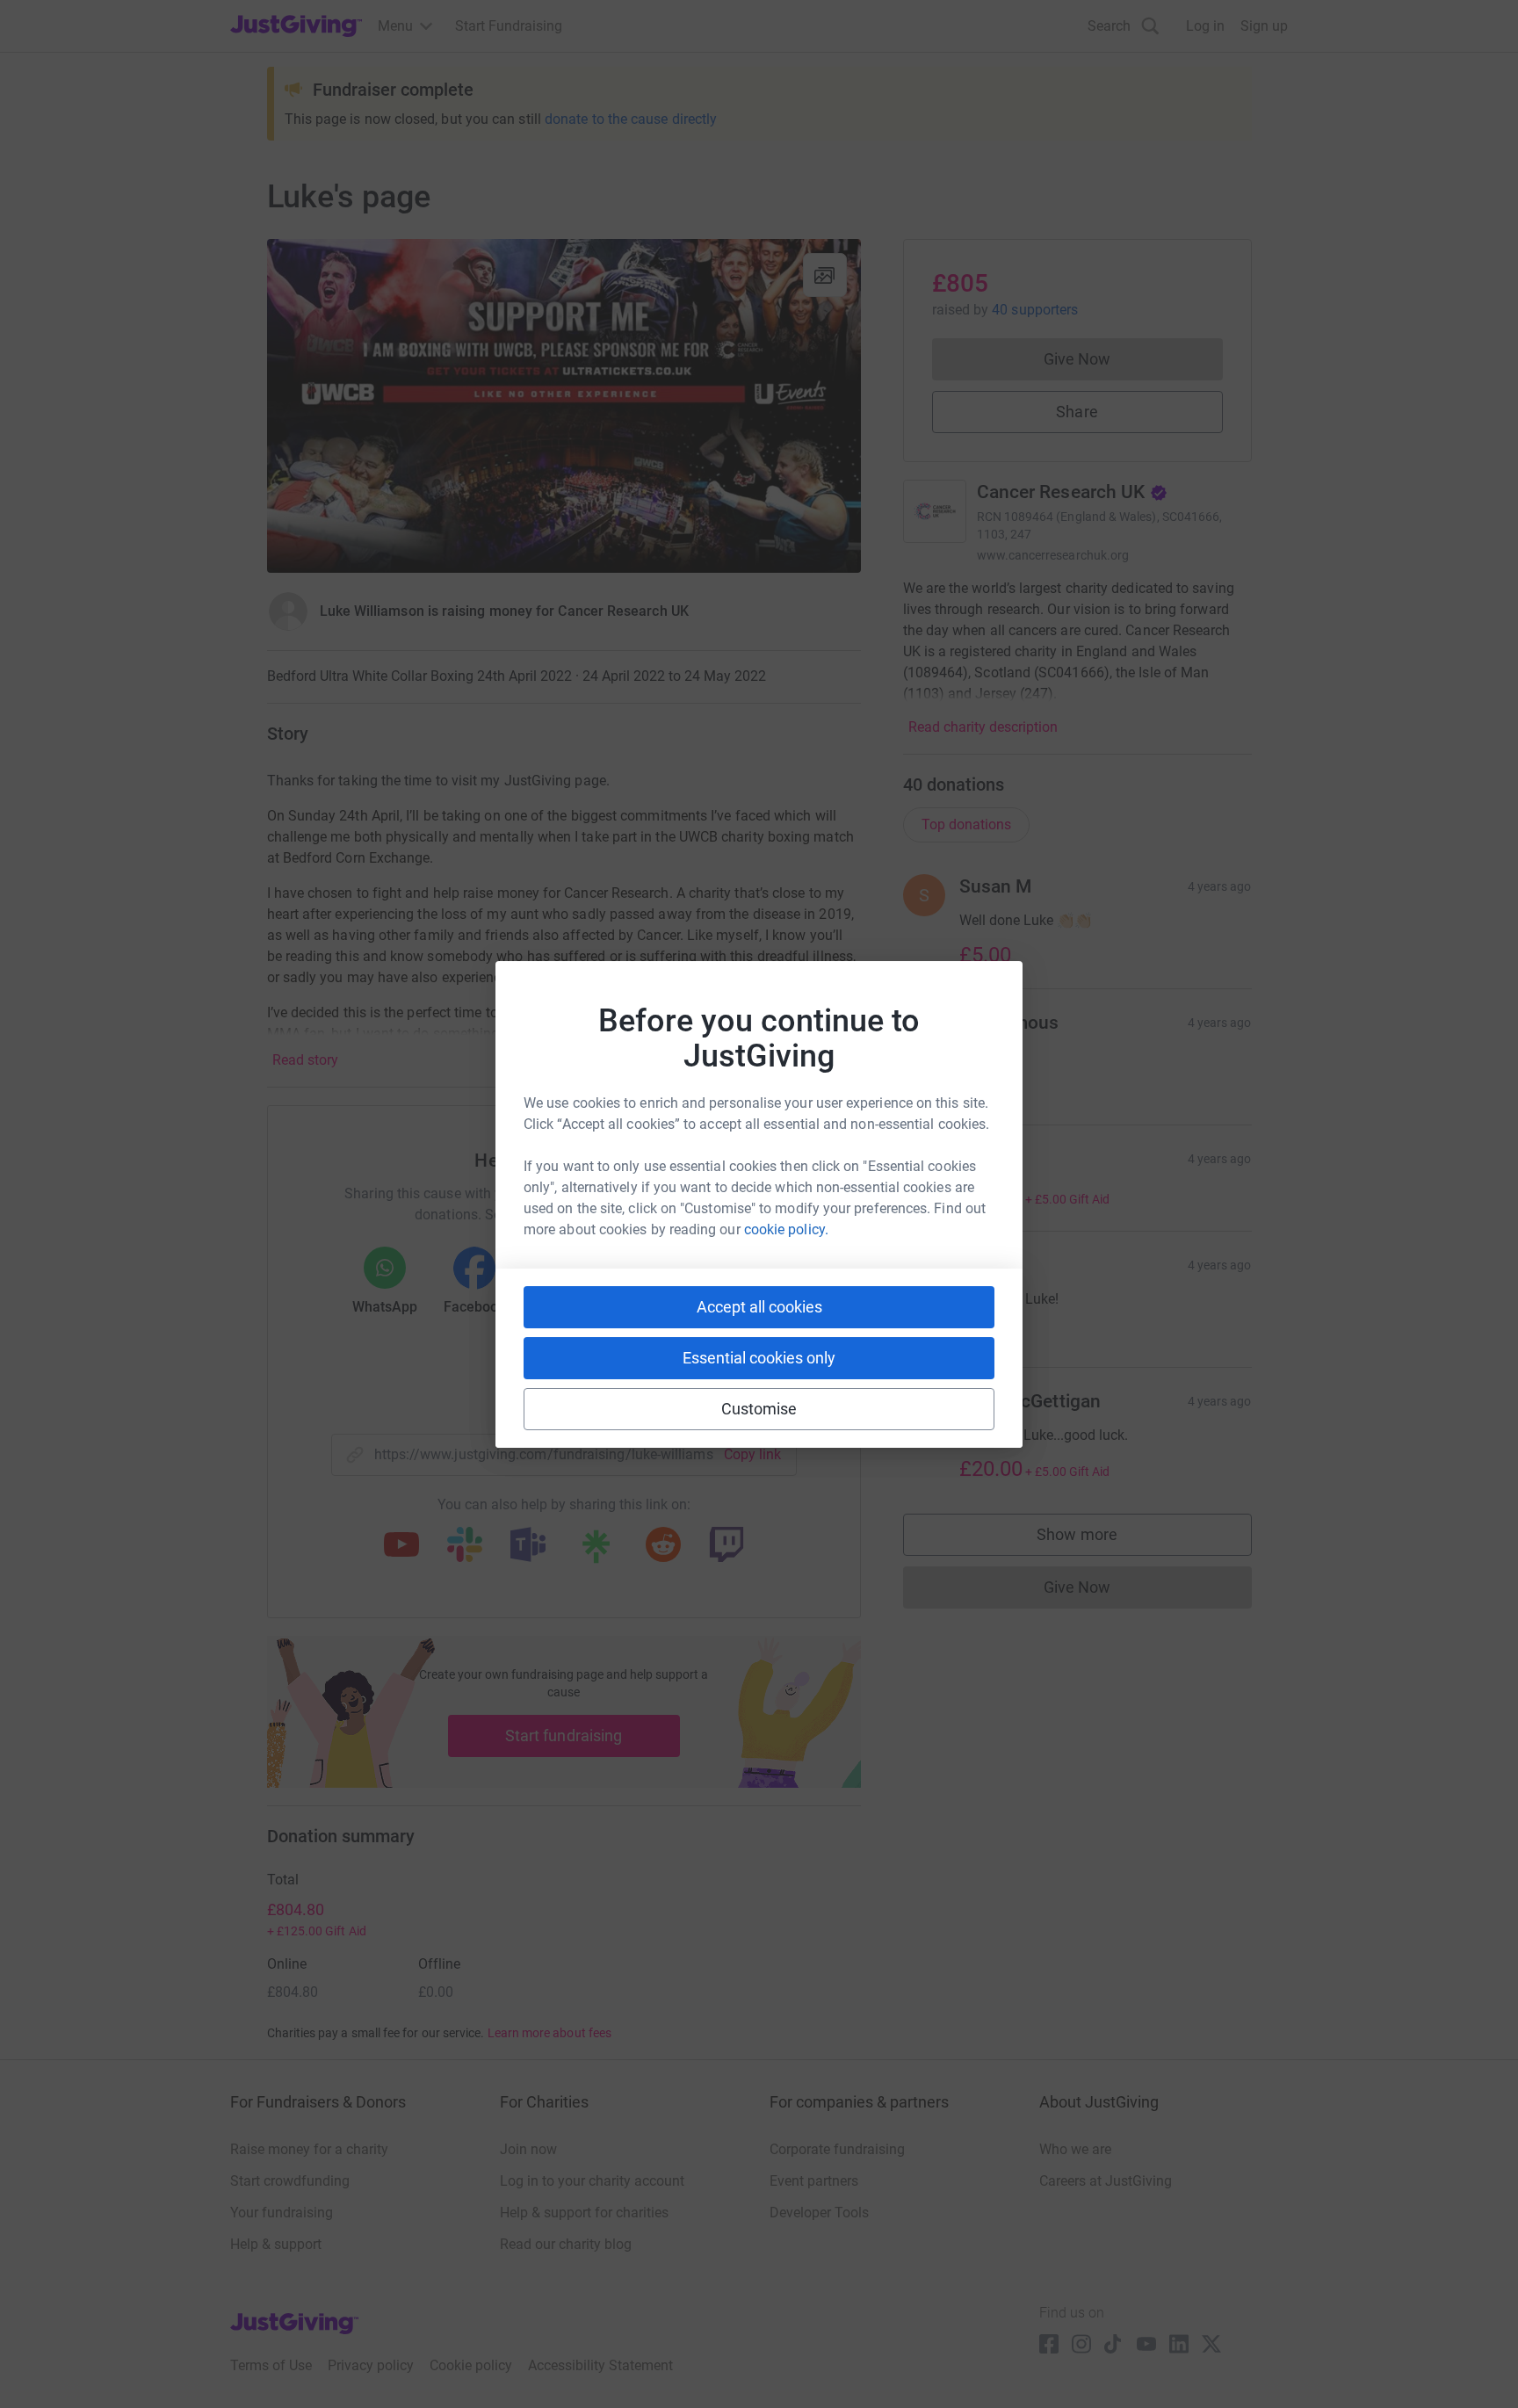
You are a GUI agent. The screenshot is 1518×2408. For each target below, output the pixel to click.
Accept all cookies (759, 1307)
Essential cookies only (759, 1358)
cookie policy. (786, 1229)
